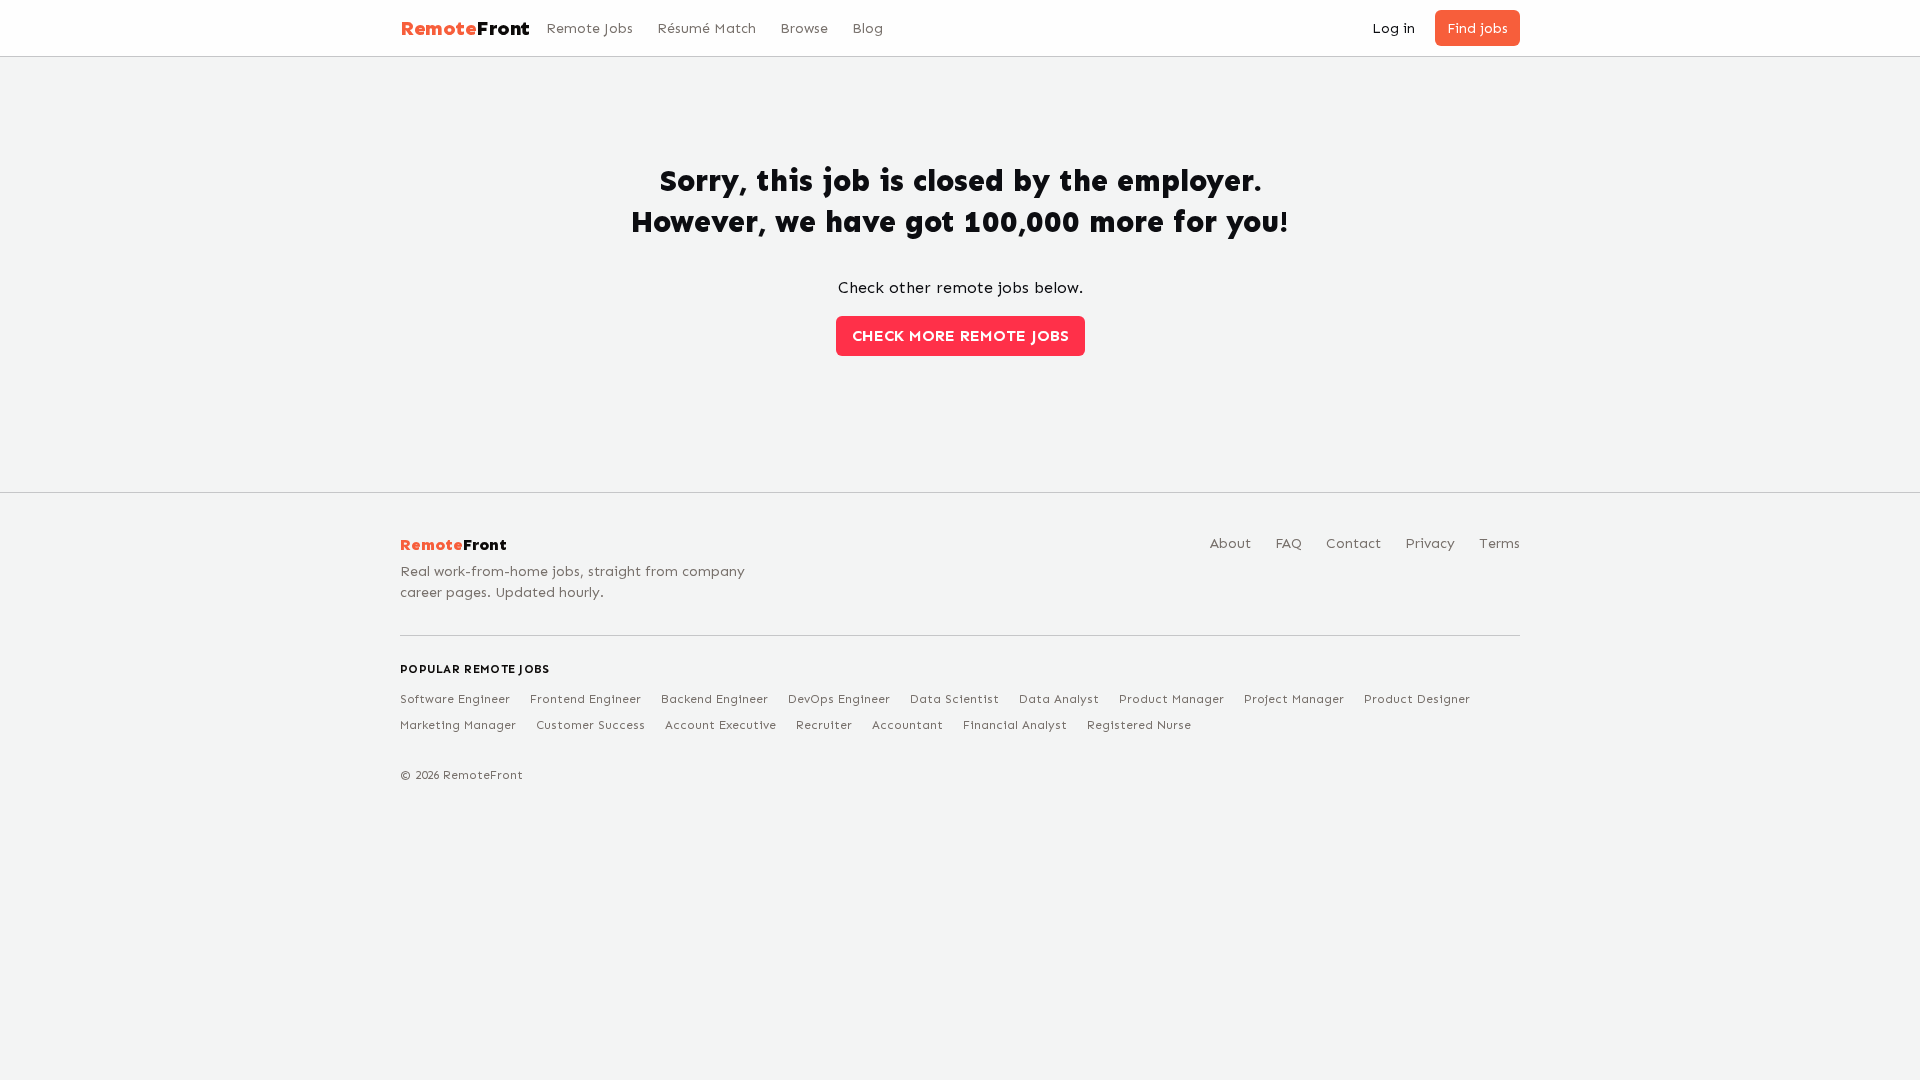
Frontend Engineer (585, 699)
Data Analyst (1059, 699)
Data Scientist (954, 699)
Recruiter (824, 725)
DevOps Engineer (839, 699)
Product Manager (1171, 699)
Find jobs (1477, 28)
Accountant (907, 725)
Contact (1353, 543)
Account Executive (720, 725)
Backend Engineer (714, 699)
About (1230, 543)
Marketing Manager (458, 725)
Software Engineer (455, 699)
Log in (1393, 28)
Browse (804, 28)
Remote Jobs (589, 28)
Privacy (1430, 543)
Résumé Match (706, 28)
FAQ (1288, 543)
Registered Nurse (1139, 725)
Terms (1499, 543)
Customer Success (590, 725)
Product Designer (1417, 699)
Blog (867, 28)
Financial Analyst (1015, 725)
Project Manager (1294, 699)
